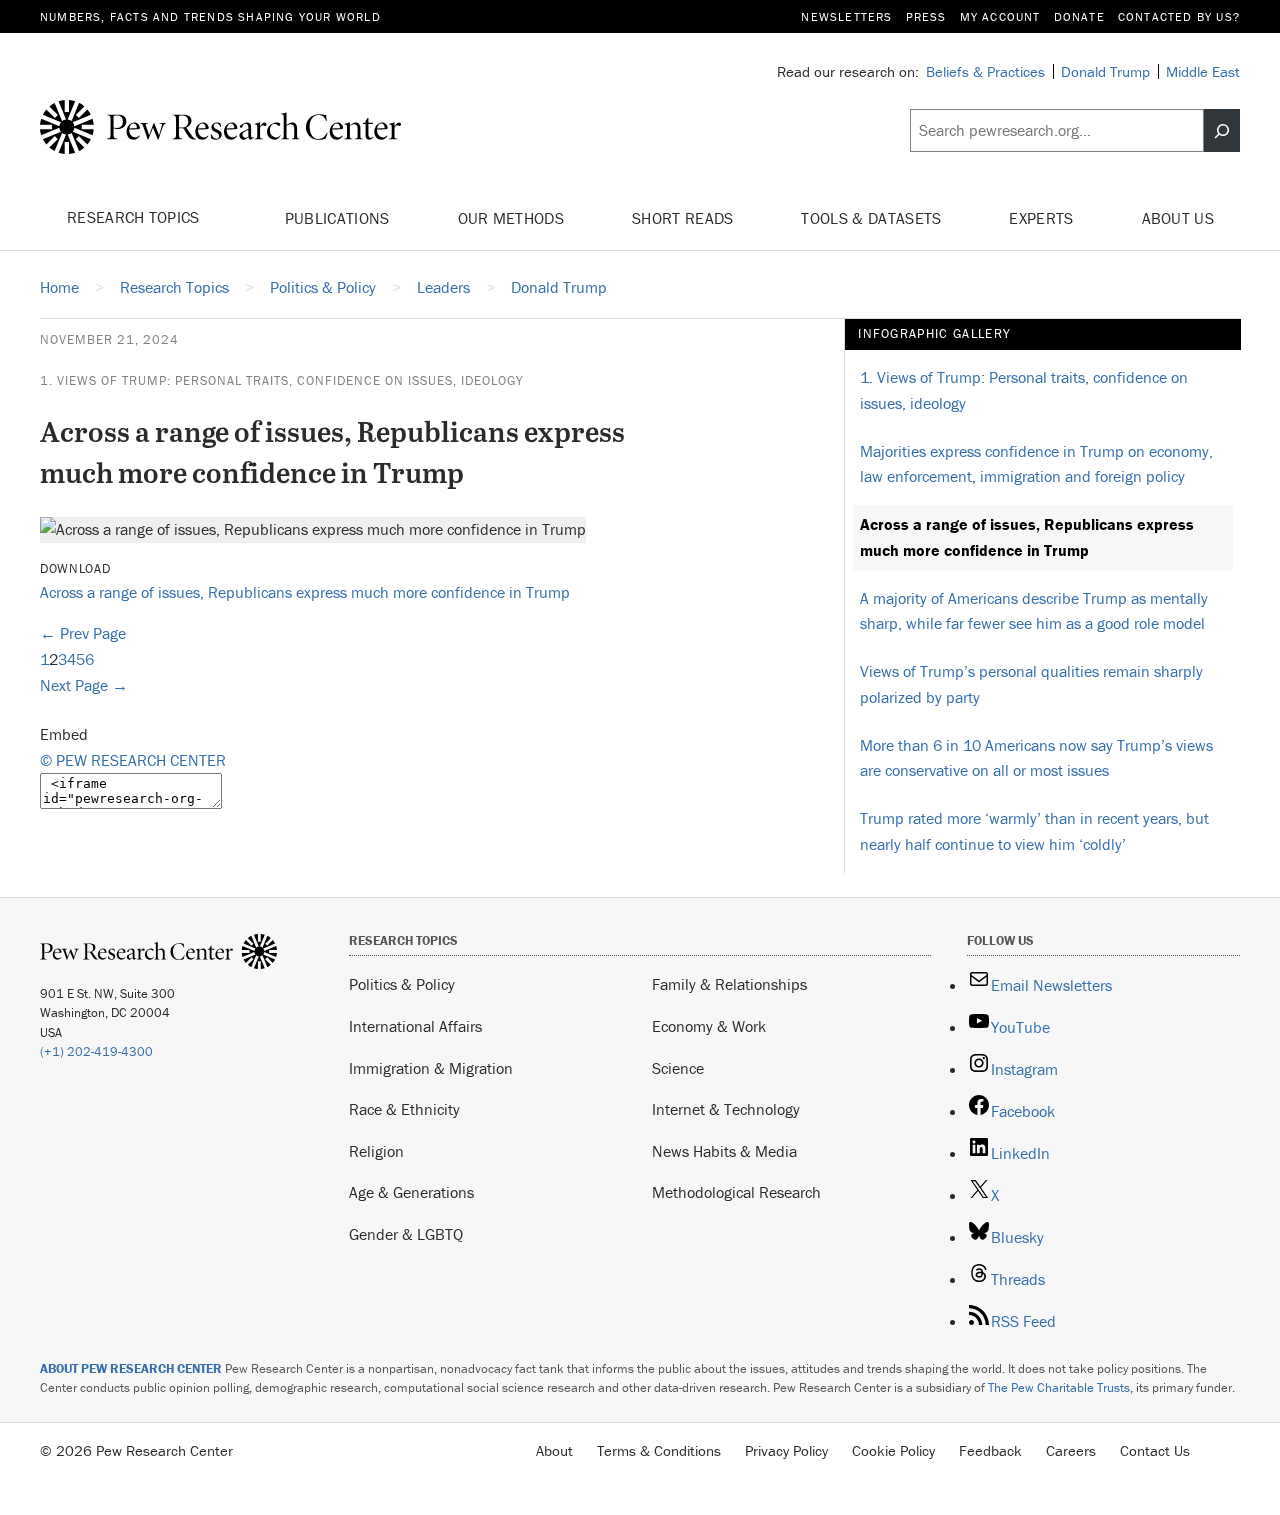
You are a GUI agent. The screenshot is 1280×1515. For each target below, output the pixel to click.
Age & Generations (411, 1192)
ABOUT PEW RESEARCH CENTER (131, 1368)
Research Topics (135, 217)
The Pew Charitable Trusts (1059, 1387)
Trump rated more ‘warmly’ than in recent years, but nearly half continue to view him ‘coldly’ (1034, 831)
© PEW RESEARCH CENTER (133, 760)
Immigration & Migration (431, 1068)
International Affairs (415, 1026)
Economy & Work (709, 1026)
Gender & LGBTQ (406, 1234)
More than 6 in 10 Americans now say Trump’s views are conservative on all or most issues (1036, 758)
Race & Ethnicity (404, 1109)
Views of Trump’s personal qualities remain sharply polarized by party (1031, 684)
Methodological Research (736, 1192)
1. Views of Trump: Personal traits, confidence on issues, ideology (282, 380)
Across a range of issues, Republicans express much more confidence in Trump (305, 592)
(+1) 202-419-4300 (96, 1051)
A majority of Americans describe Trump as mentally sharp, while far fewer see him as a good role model (1034, 611)
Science (678, 1068)
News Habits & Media (724, 1151)
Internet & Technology (726, 1109)
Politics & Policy (402, 984)
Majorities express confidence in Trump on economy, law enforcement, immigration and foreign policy (1036, 464)
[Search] (1222, 131)
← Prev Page (83, 633)
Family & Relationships (729, 984)
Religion (376, 1151)
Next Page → (84, 685)
